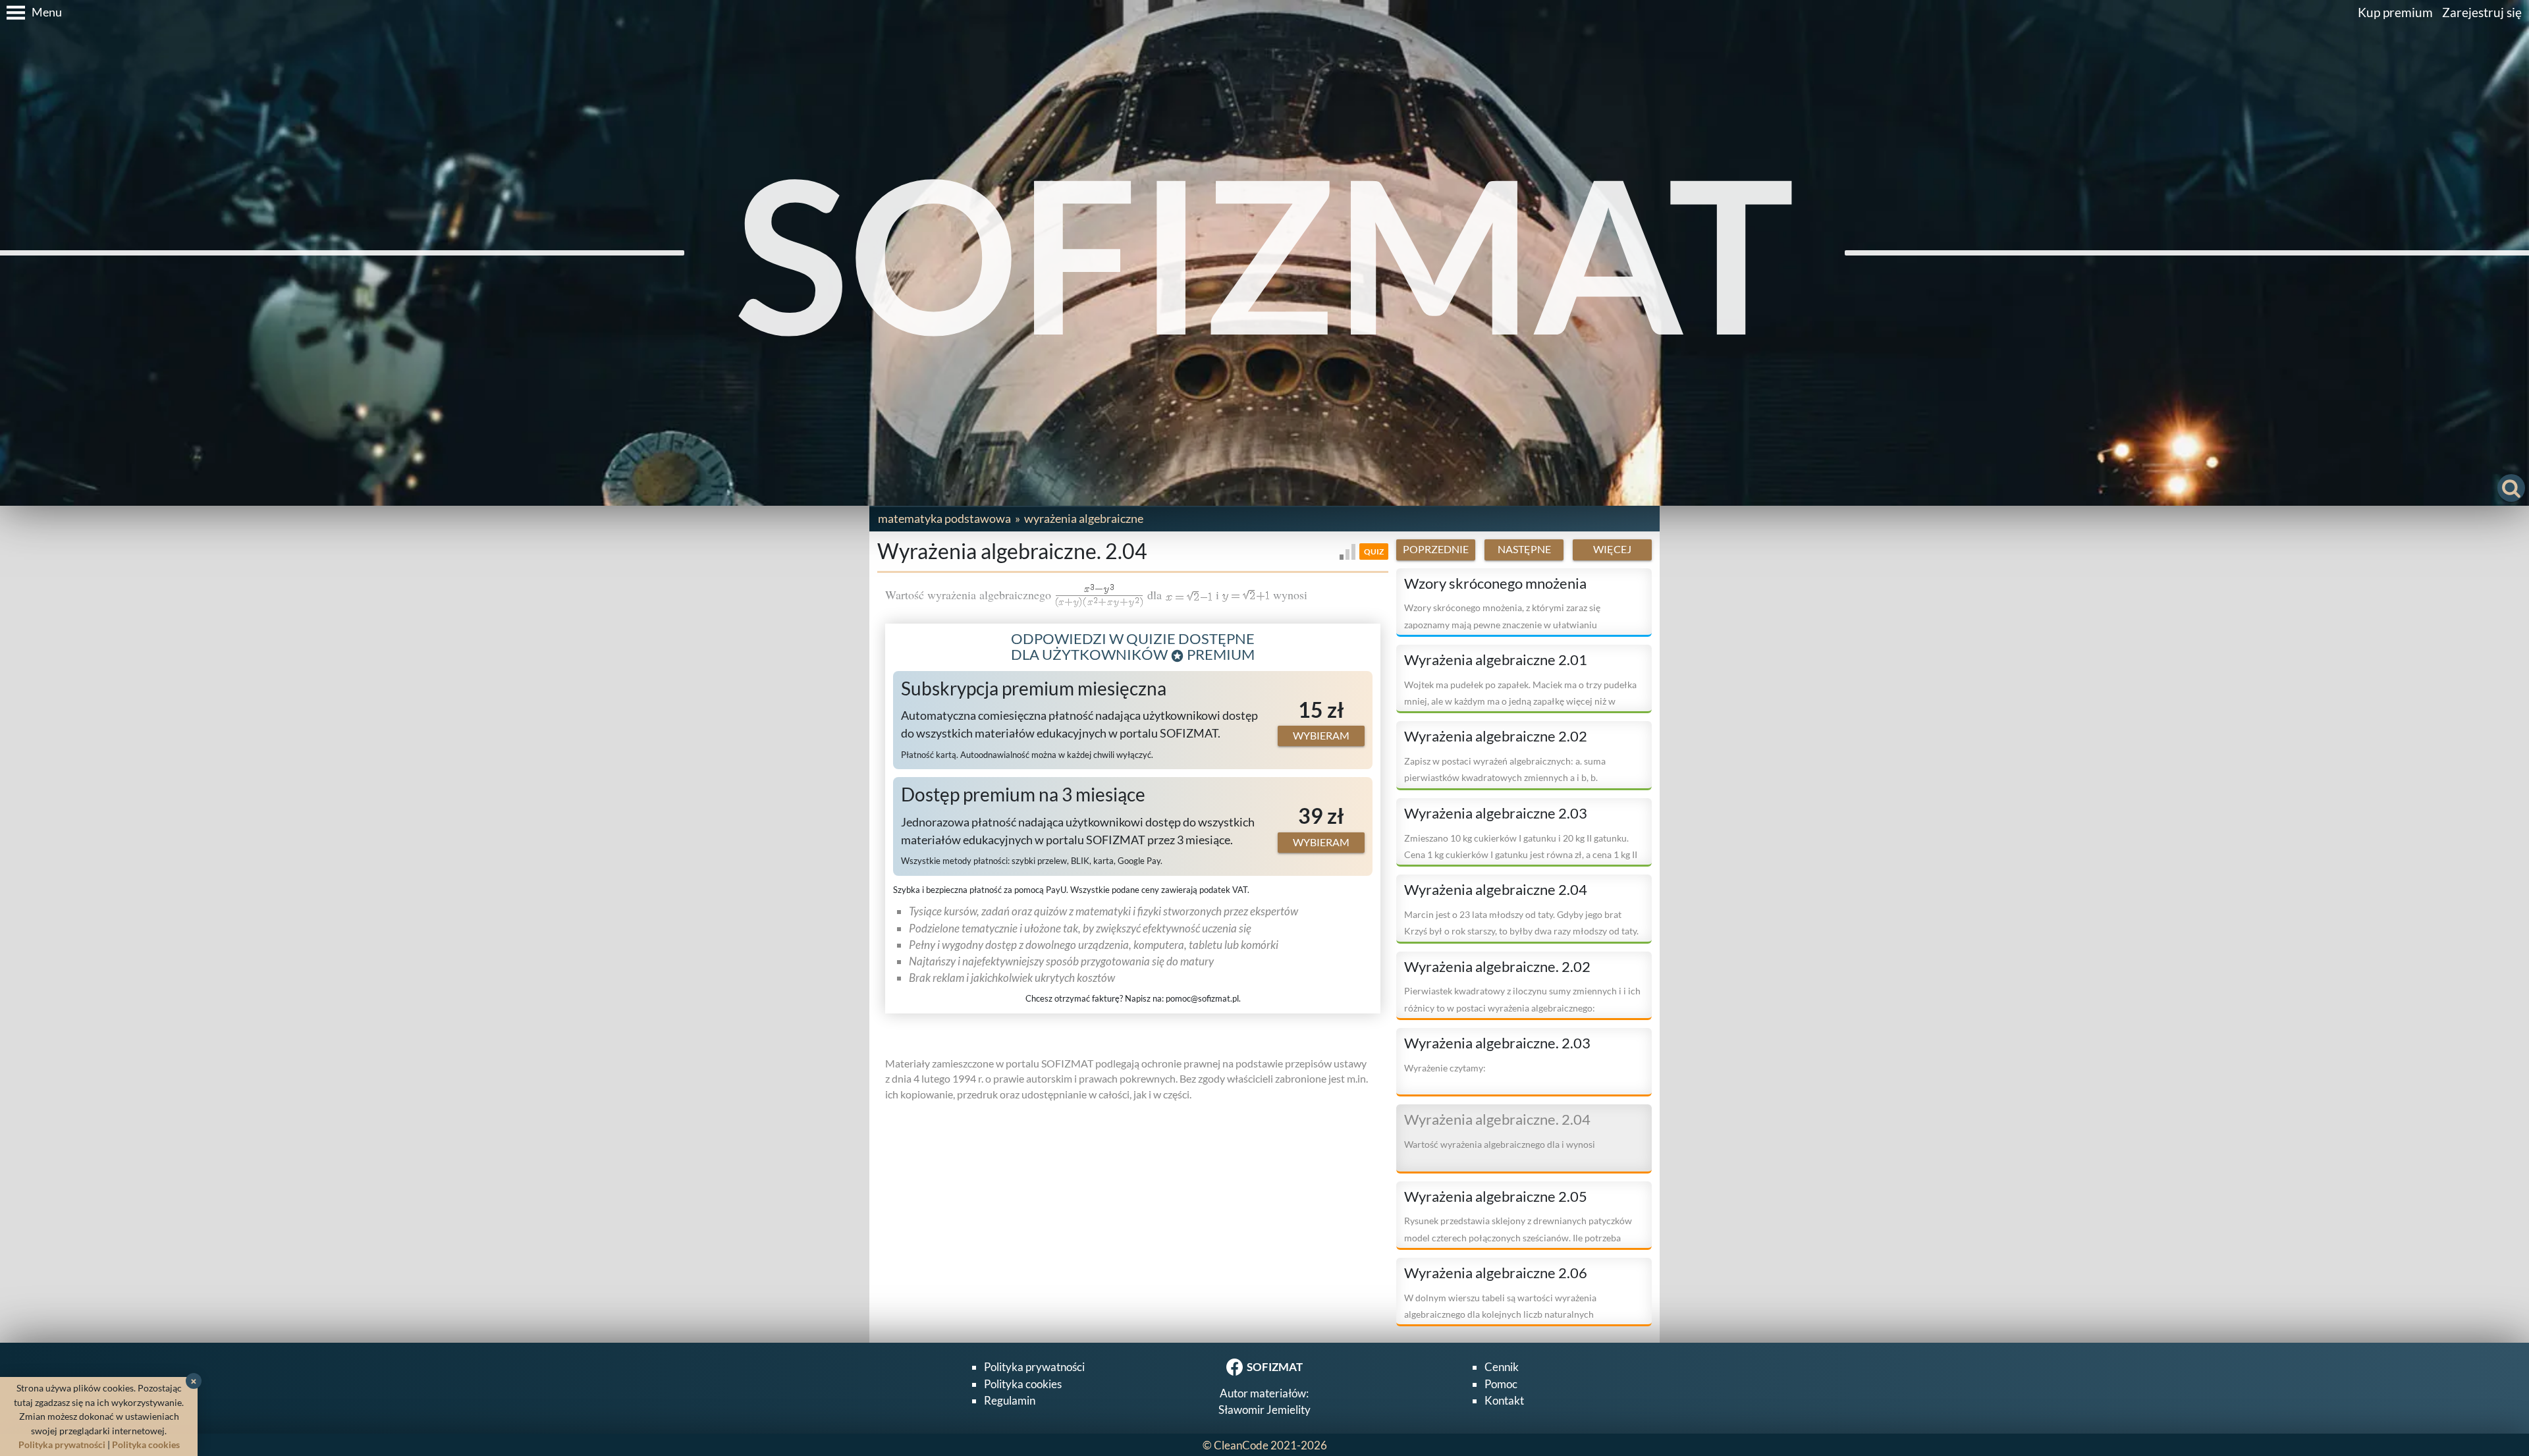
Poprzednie (1436, 549)
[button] (31, 13)
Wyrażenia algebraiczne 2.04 (1496, 890)
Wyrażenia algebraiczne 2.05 (1496, 1197)
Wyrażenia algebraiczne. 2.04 (1497, 1119)
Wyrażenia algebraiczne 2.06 (1496, 1273)
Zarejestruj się (2482, 12)
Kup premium (2395, 12)
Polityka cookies (1023, 1384)
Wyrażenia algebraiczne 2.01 (1496, 660)
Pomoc (1501, 1384)
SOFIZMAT (1265, 253)
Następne (1524, 549)
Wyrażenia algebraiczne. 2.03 (1497, 1043)
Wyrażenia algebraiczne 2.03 (1496, 813)
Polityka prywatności (1034, 1367)
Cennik (1502, 1367)
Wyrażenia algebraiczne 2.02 (1496, 736)
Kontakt (1504, 1400)
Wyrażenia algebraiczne (1084, 518)
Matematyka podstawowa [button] (944, 518)
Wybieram (1321, 736)
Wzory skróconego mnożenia (1495, 583)
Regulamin (1010, 1400)
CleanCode (1241, 1445)
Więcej (1612, 549)
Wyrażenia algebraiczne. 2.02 (1497, 967)
